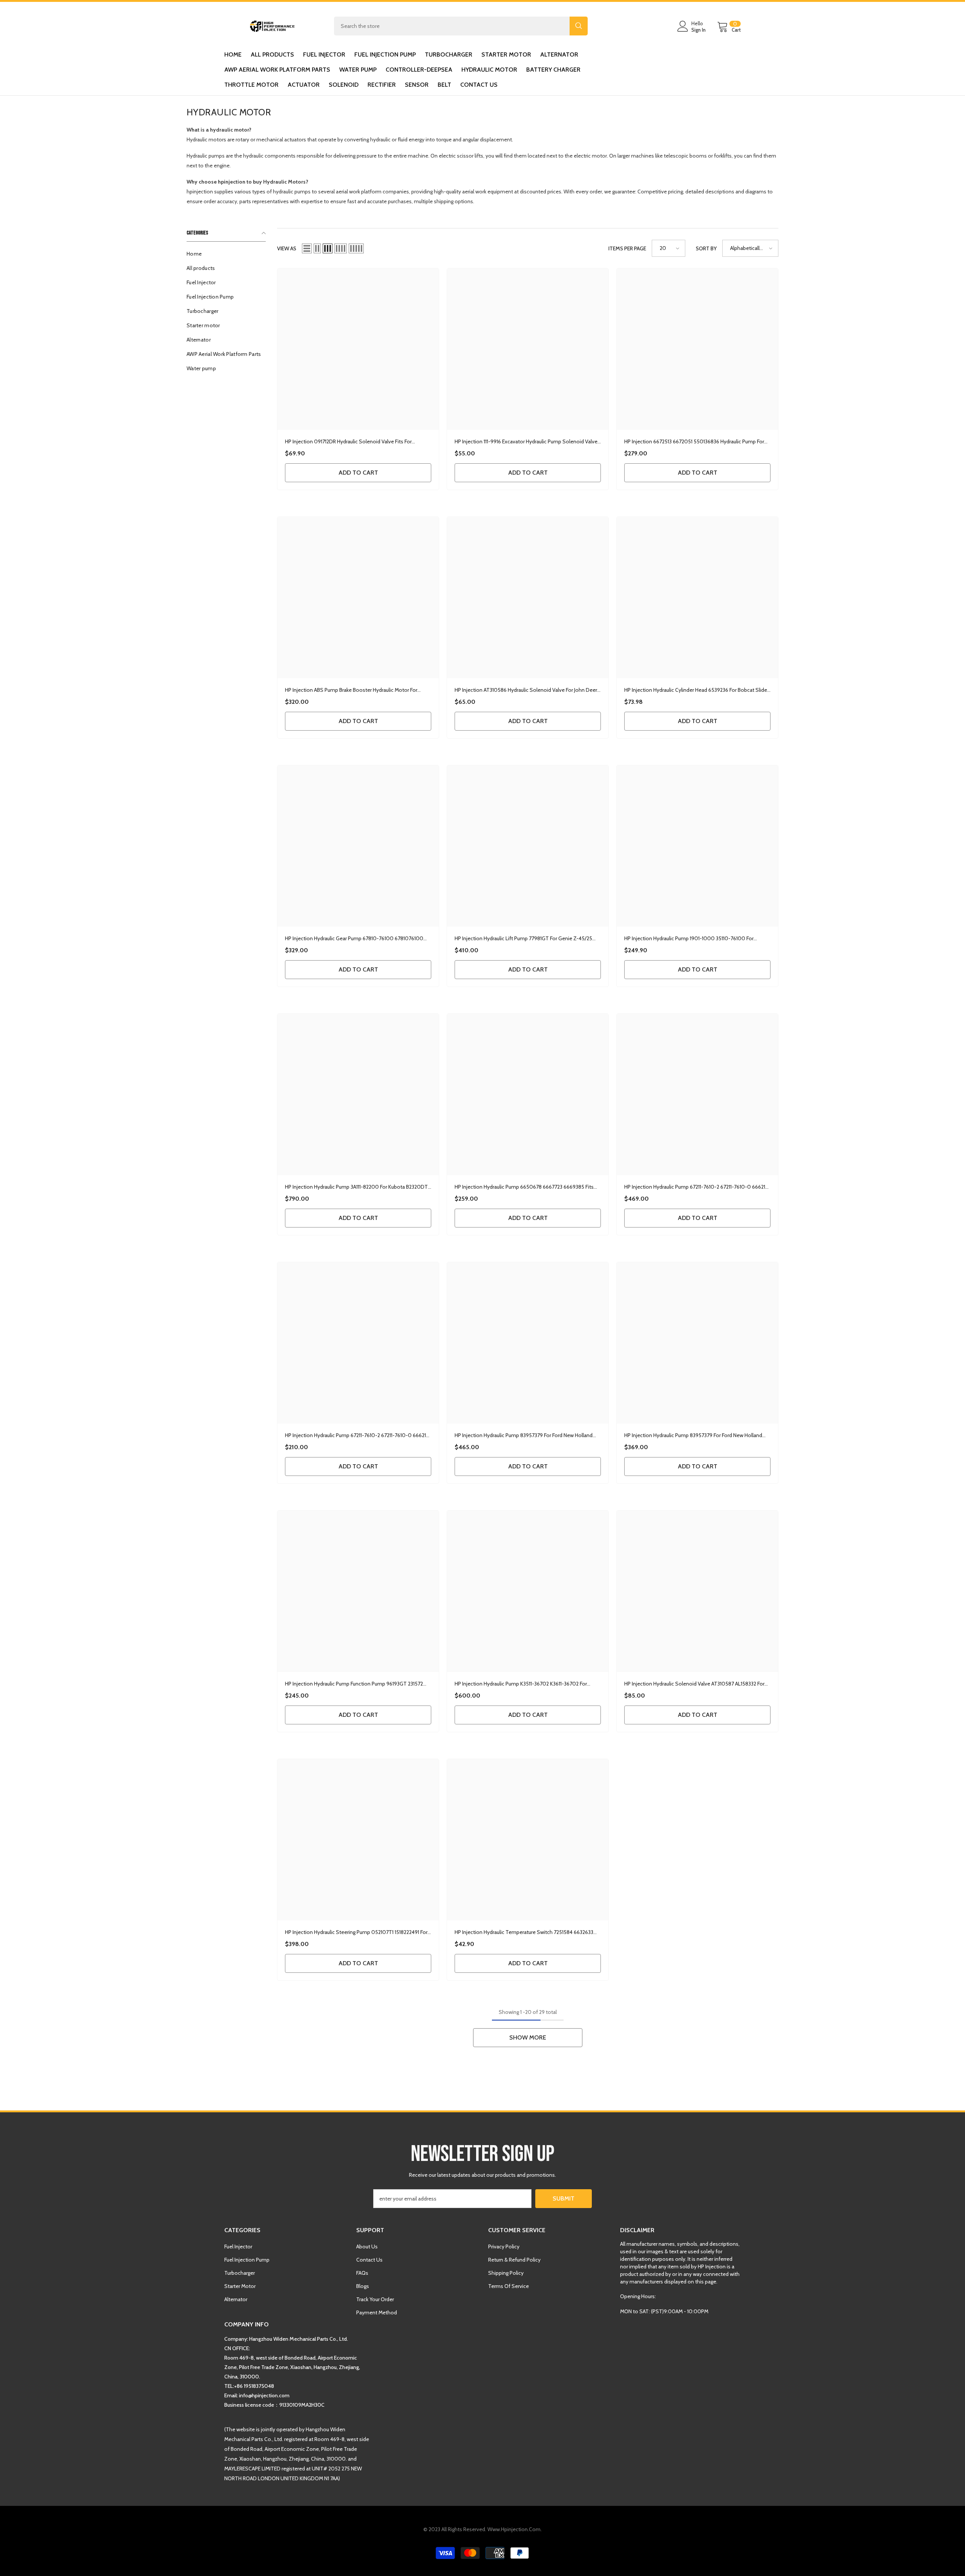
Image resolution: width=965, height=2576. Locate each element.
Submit (564, 2198)
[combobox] (452, 26)
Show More (528, 2037)
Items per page (627, 248)
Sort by (706, 248)
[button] (307, 248)
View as (287, 248)
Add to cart (358, 473)
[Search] (461, 26)
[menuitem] (226, 254)
